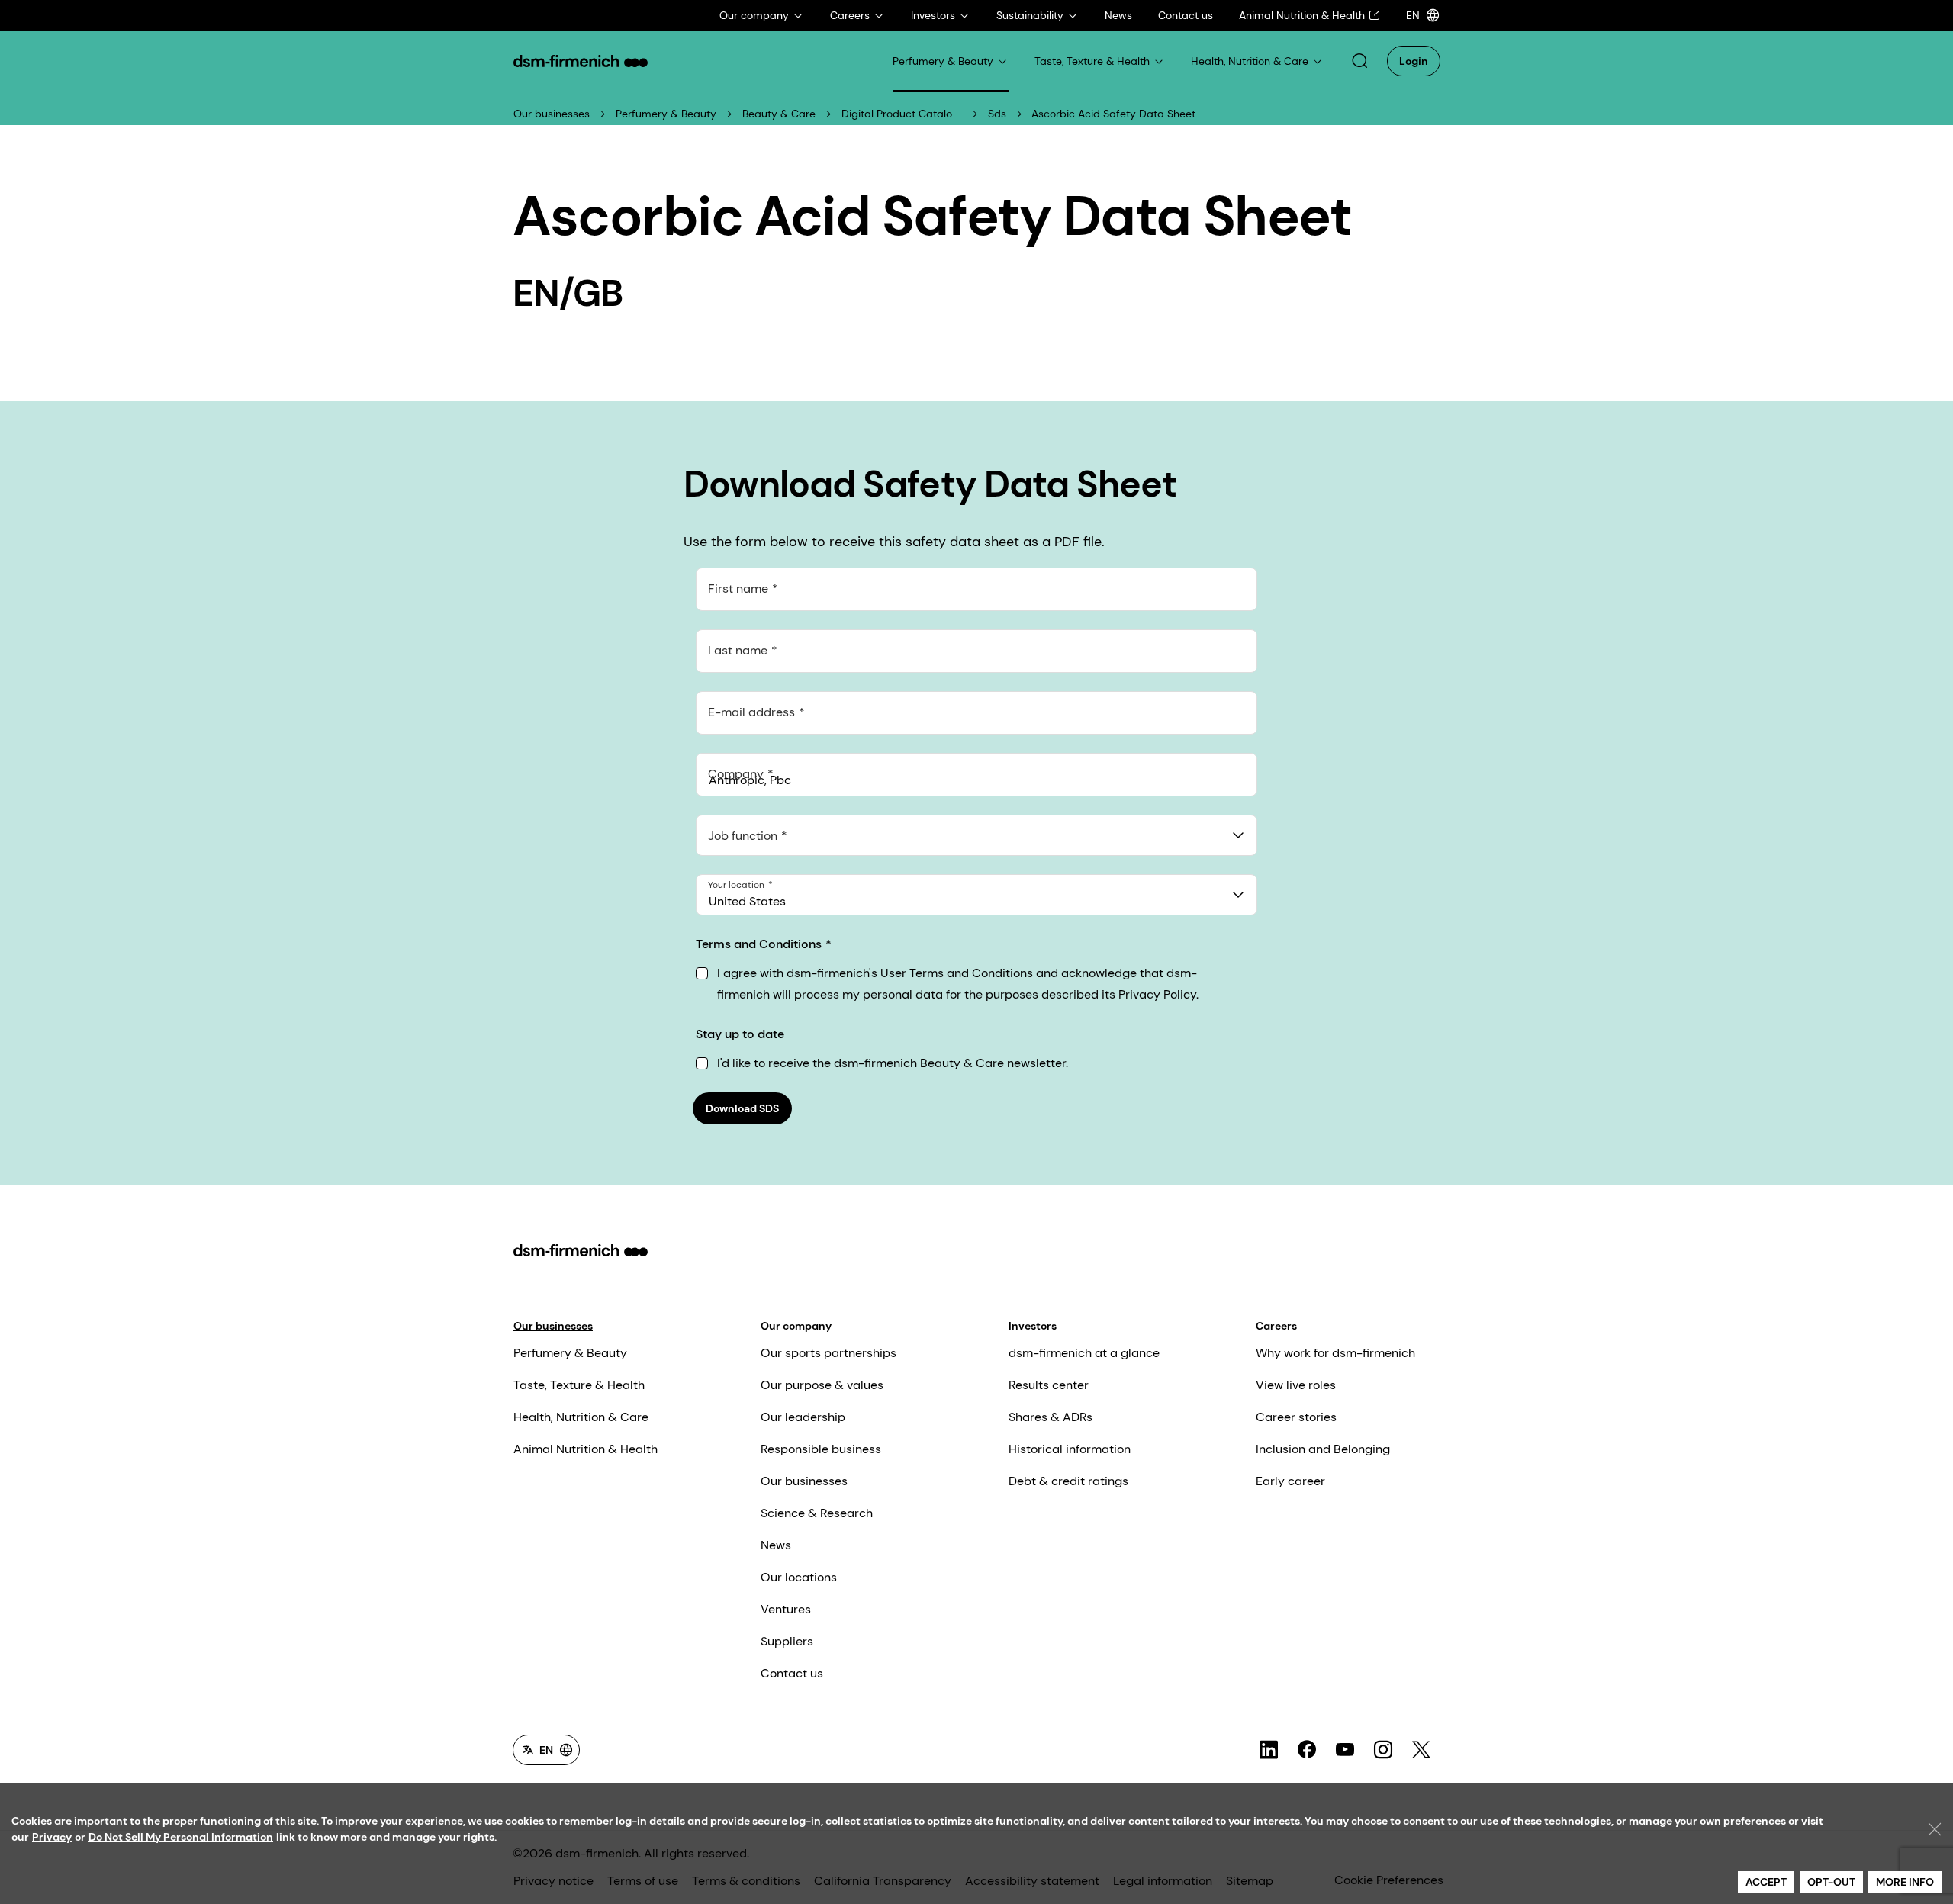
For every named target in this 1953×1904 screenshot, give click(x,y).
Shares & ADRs (1051, 1417)
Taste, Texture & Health (579, 1385)
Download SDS (742, 1108)
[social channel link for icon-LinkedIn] (1269, 1750)
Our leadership (803, 1417)
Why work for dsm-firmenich (1335, 1353)
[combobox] (976, 835)
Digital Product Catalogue (902, 114)
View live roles (1296, 1385)
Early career (1290, 1481)
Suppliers (787, 1641)
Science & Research (817, 1513)
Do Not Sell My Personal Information (181, 1837)
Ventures (786, 1609)
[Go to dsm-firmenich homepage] (581, 61)
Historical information (1070, 1449)
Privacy (52, 1837)
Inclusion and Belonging (1323, 1449)
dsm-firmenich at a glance (1084, 1353)
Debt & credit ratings (1068, 1481)
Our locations (799, 1577)
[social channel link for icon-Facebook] (1307, 1750)
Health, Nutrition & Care (581, 1417)
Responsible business (821, 1449)
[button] (1359, 61)
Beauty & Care (779, 114)
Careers (1276, 1326)
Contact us (792, 1673)
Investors (1033, 1326)
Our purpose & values (822, 1385)
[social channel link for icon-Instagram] (1383, 1750)
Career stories (1296, 1417)
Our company (796, 1326)
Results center (1049, 1385)
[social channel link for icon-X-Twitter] (1421, 1750)
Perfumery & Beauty (666, 114)
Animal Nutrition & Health (586, 1449)
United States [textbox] (747, 901)
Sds (997, 114)
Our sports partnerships (828, 1353)
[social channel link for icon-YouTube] (1345, 1750)
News (776, 1545)
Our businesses (552, 114)
